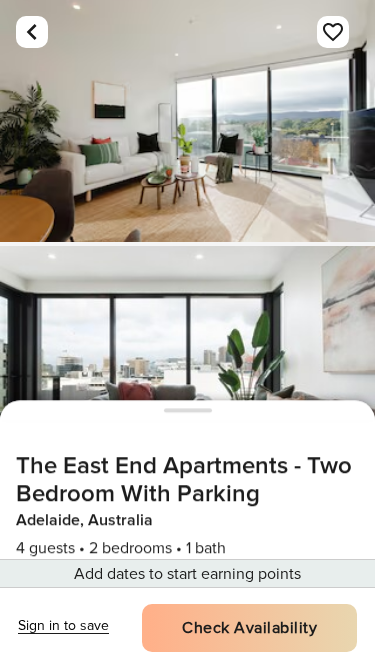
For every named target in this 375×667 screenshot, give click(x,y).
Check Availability (249, 628)
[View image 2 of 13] (187, 367)
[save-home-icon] (333, 32)
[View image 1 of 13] (187, 121)
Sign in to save (63, 625)
